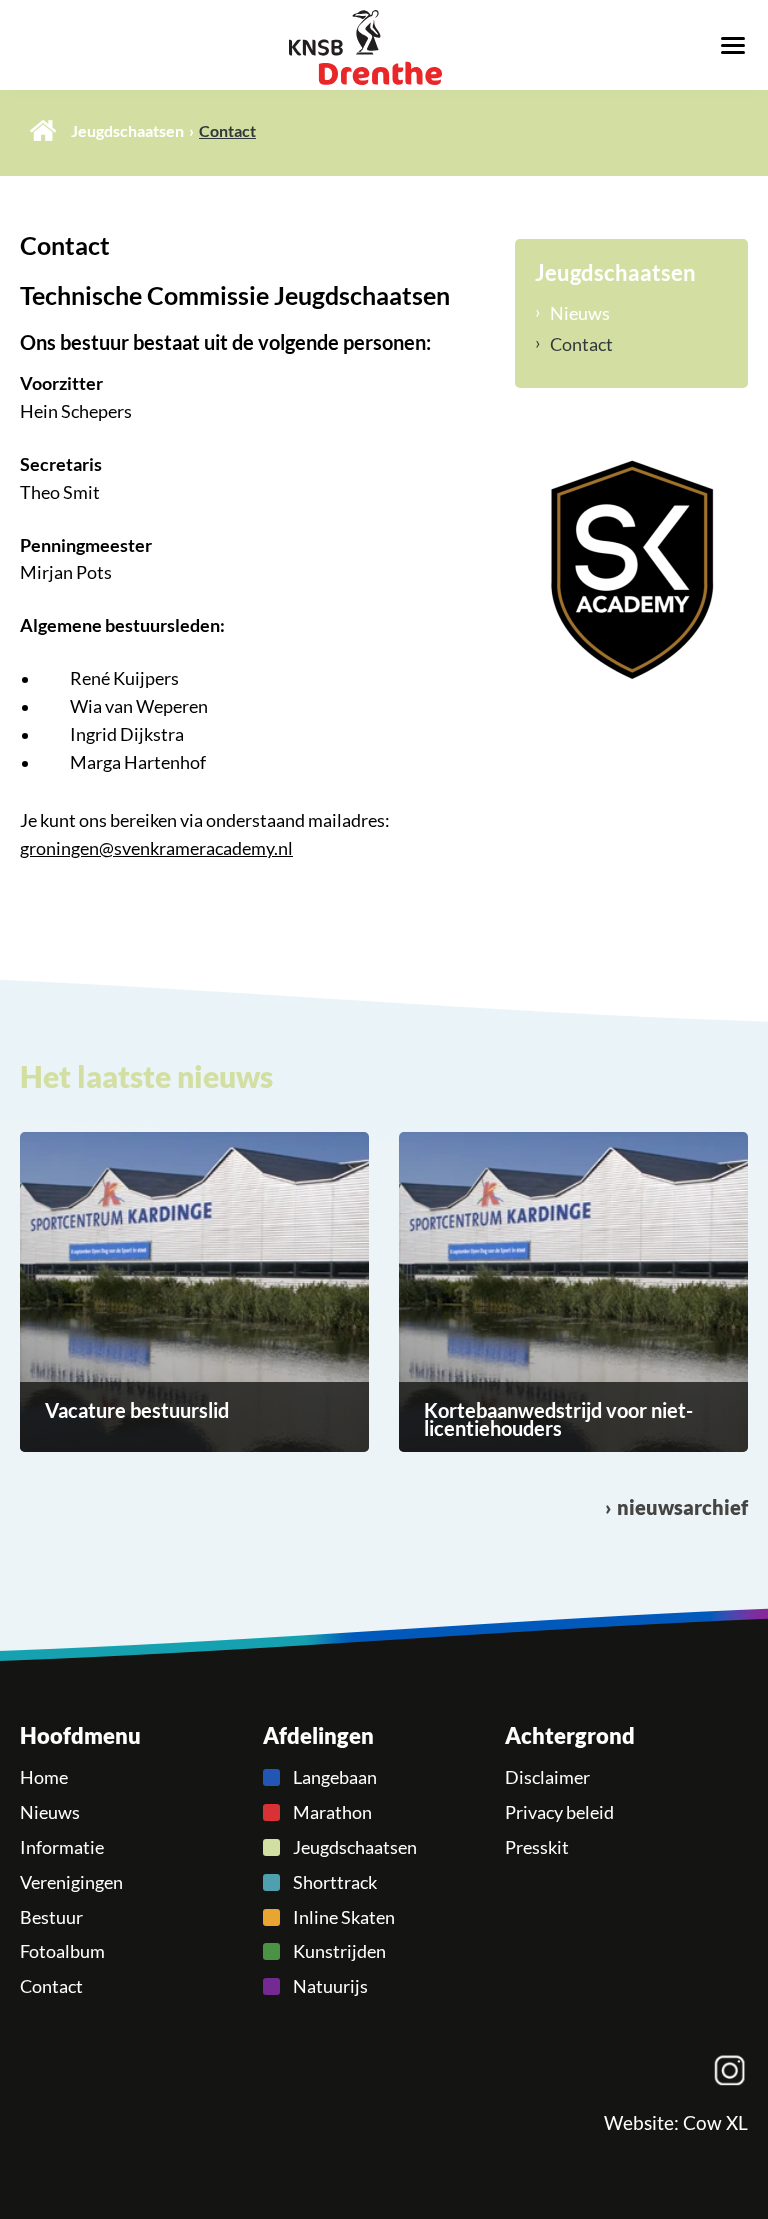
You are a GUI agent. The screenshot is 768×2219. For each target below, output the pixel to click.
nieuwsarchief (682, 1507)
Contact (581, 344)
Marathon (332, 1812)
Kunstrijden (339, 1951)
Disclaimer (547, 1777)
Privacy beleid (559, 1812)
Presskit (537, 1847)
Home (43, 130)
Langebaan (335, 1777)
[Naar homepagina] (384, 47)
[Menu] (733, 44)
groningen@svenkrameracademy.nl (156, 848)
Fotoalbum (62, 1951)
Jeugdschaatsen (127, 131)
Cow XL (715, 2123)
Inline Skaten (344, 1917)
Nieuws (580, 313)
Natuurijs (330, 1986)
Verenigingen (71, 1882)
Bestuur (51, 1917)
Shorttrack (335, 1882)
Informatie (62, 1847)
